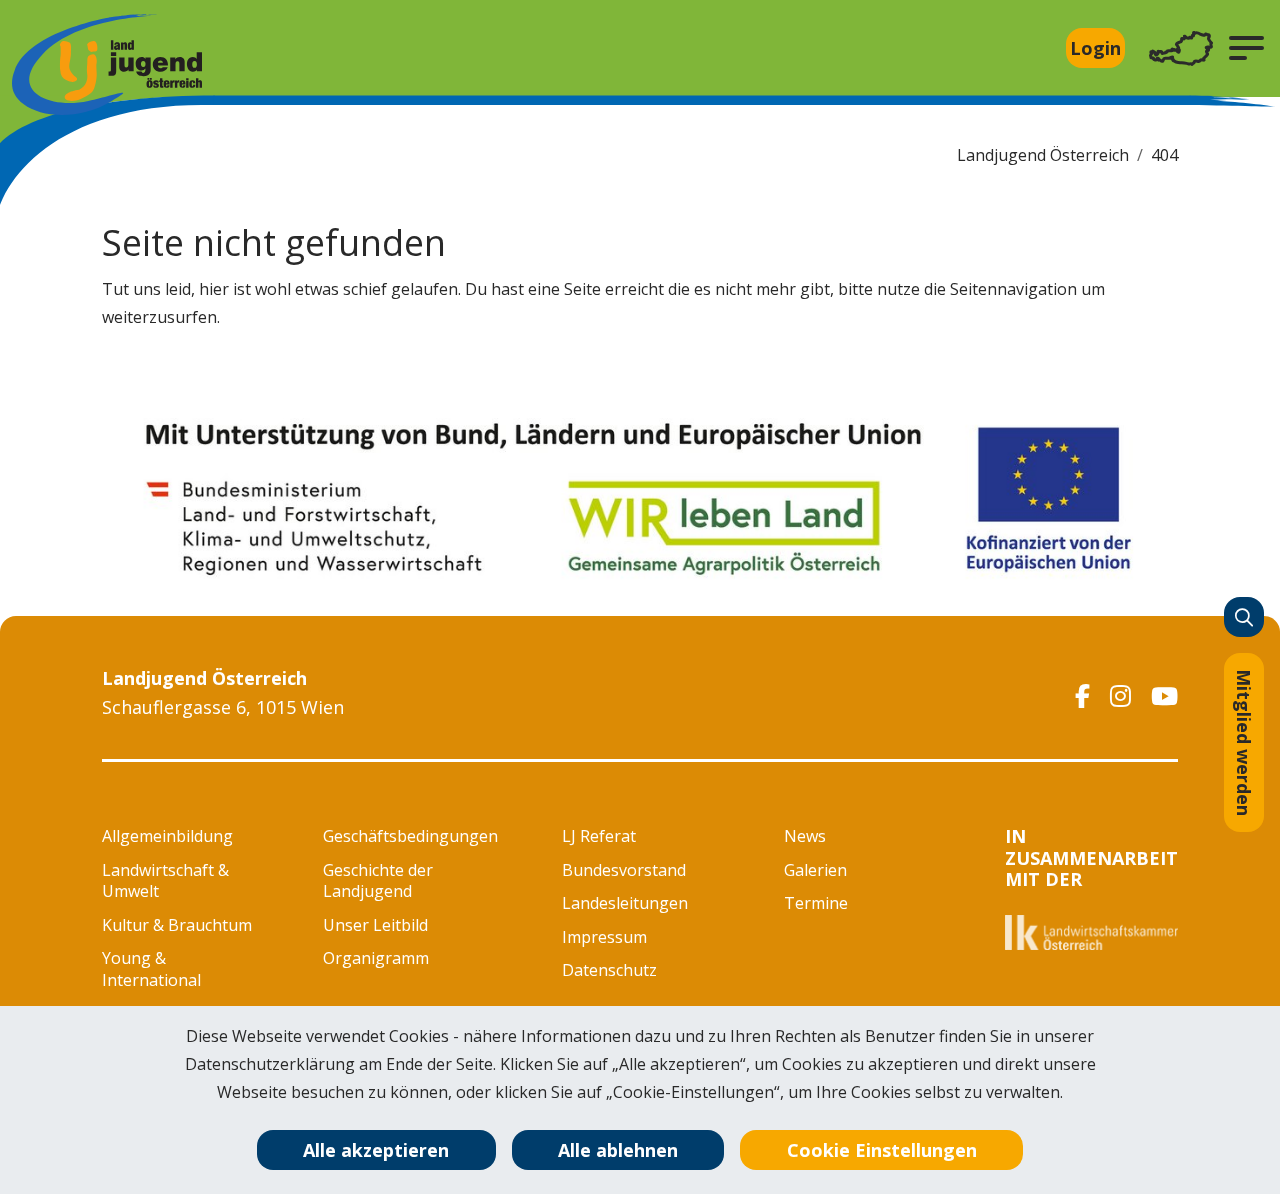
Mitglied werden (1244, 742)
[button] (1246, 48)
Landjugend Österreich (1043, 155)
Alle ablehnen (618, 1150)
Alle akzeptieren (376, 1150)
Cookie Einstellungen (882, 1150)
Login (1095, 48)
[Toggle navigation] (1181, 48)
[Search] (1244, 617)
